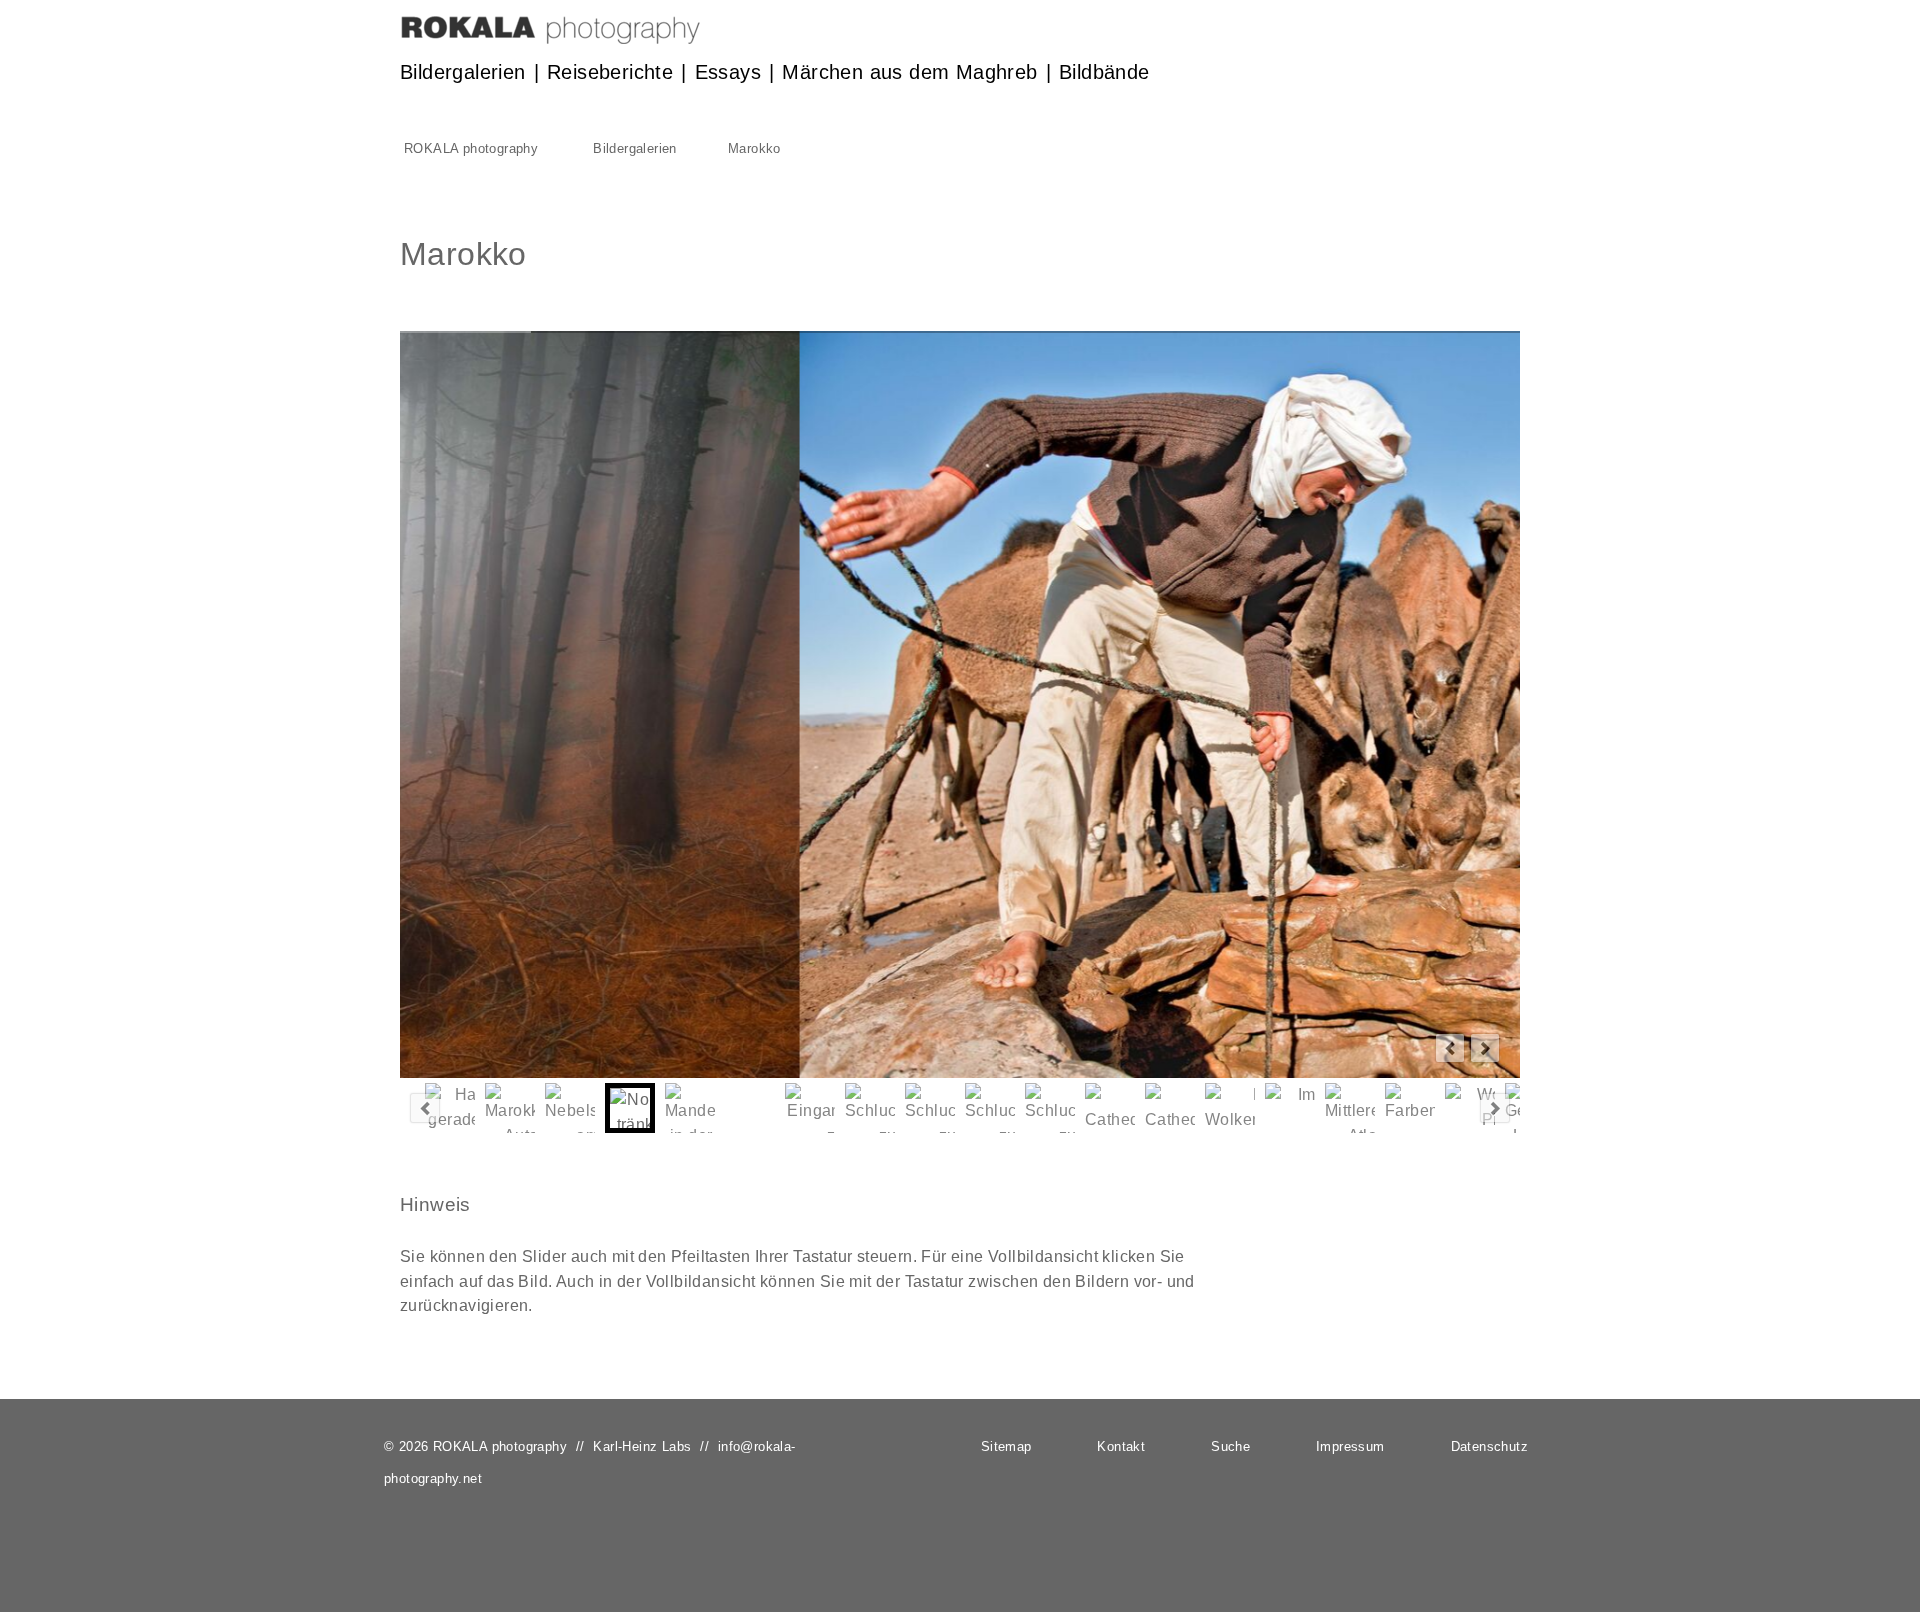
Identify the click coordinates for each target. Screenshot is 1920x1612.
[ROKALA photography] (550, 38)
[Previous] (1450, 1048)
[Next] (1485, 1048)
